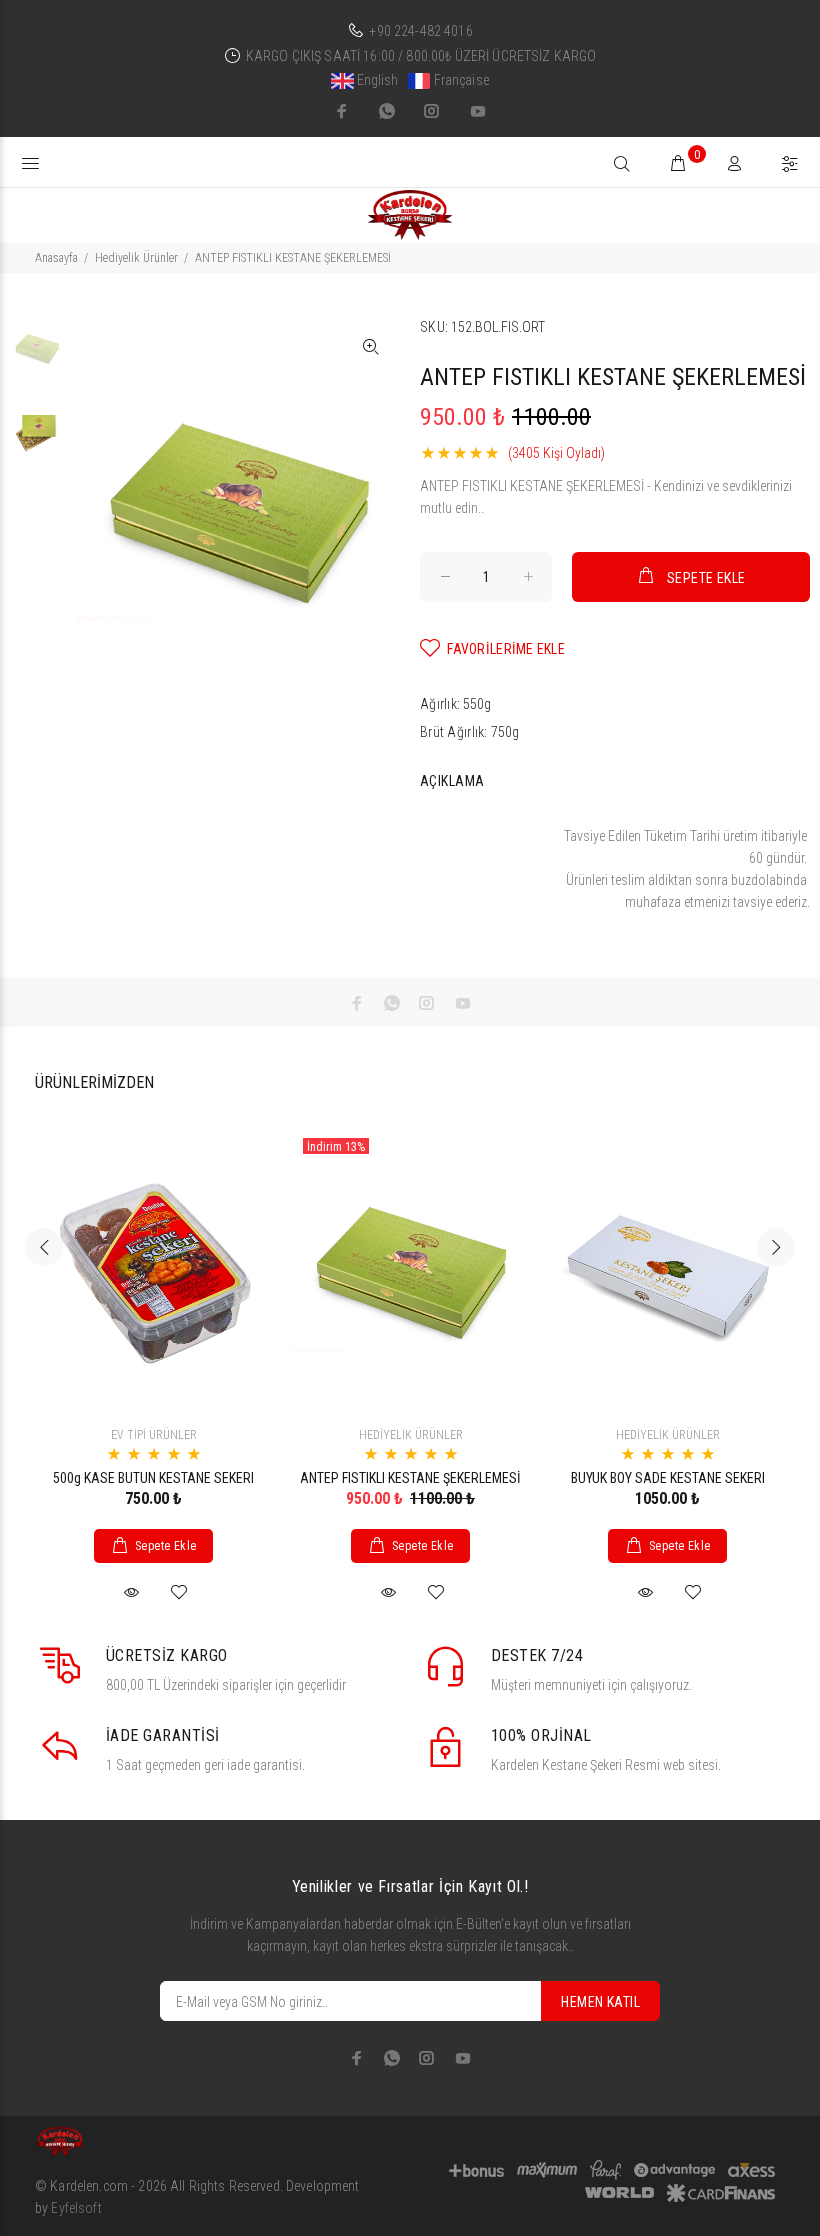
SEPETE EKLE (706, 578)
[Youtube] (476, 111)
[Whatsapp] (387, 110)
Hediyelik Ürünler (136, 258)
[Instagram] (432, 111)
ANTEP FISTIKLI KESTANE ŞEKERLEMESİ (410, 1478)
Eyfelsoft (76, 2208)
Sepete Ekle (166, 1546)
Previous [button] (44, 1247)
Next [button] (776, 1247)
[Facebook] (344, 111)
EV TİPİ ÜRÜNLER (154, 1435)
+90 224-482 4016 (420, 31)
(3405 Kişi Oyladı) (556, 453)
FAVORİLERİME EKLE (506, 649)
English (376, 80)
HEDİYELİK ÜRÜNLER (411, 1435)
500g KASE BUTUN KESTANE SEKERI (153, 1478)
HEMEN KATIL (600, 2002)
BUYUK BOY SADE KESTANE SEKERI (668, 1478)
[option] (37, 358)
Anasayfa (56, 258)
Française (459, 80)
